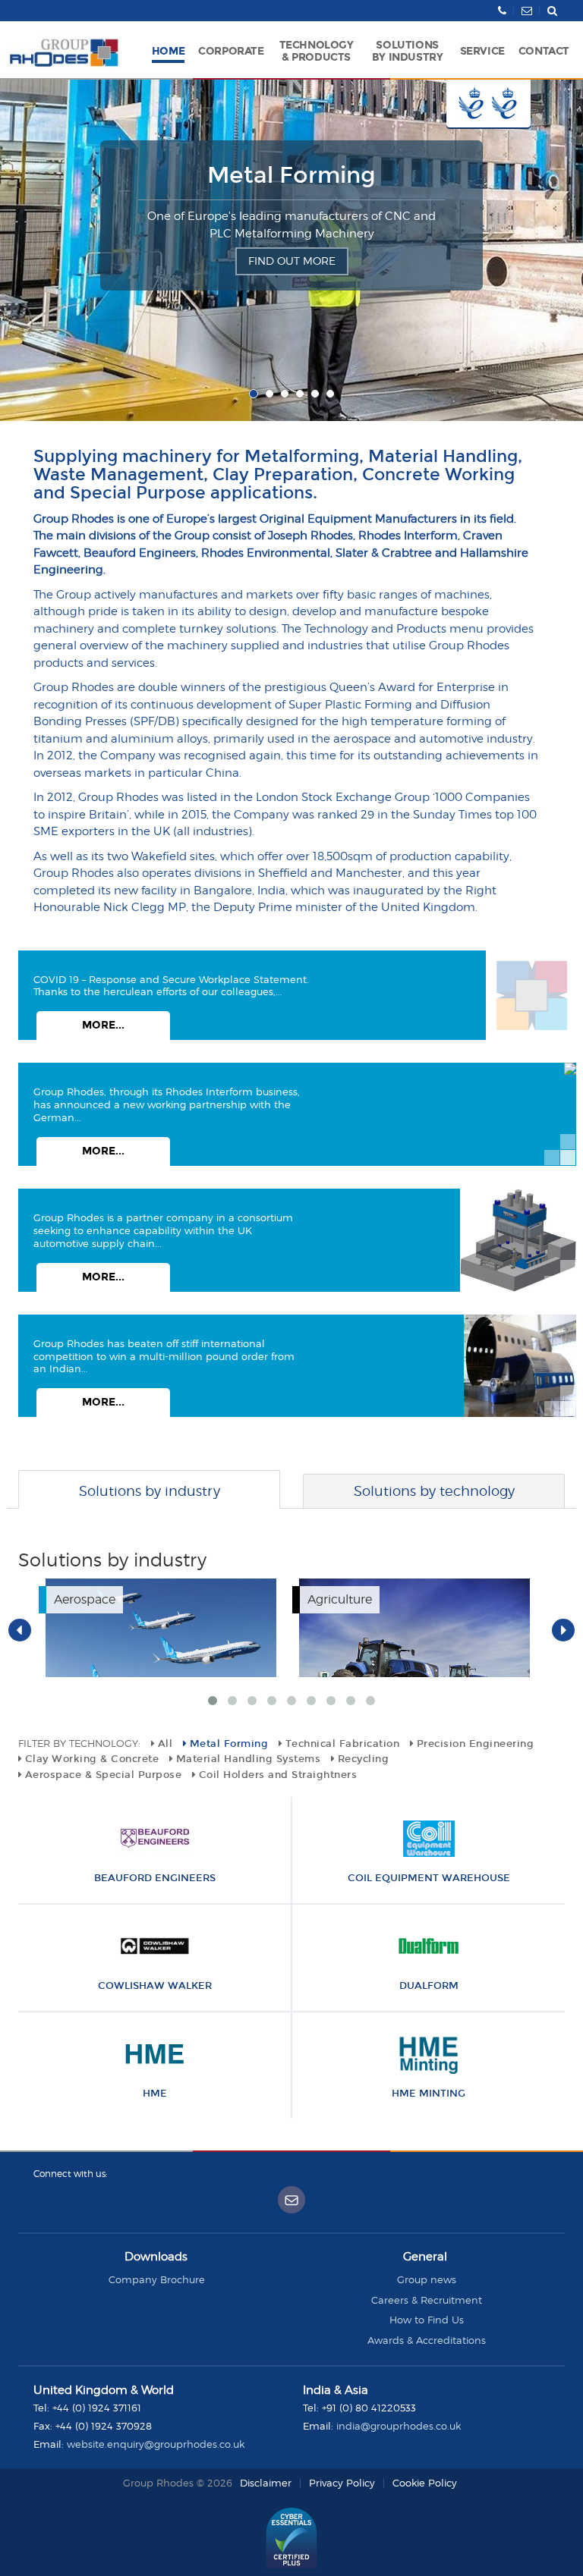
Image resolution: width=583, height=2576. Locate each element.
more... (103, 1025)
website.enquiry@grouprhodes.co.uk (156, 2444)
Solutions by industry (150, 1491)
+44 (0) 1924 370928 (104, 2426)
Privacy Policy (342, 2483)
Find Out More (292, 278)
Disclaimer (266, 2483)
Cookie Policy (425, 2483)
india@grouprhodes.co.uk (399, 2426)
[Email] (291, 2200)
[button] (231, 50)
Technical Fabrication (292, 175)
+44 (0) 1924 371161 (97, 2408)
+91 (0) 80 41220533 (369, 2408)
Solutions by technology (434, 1491)
